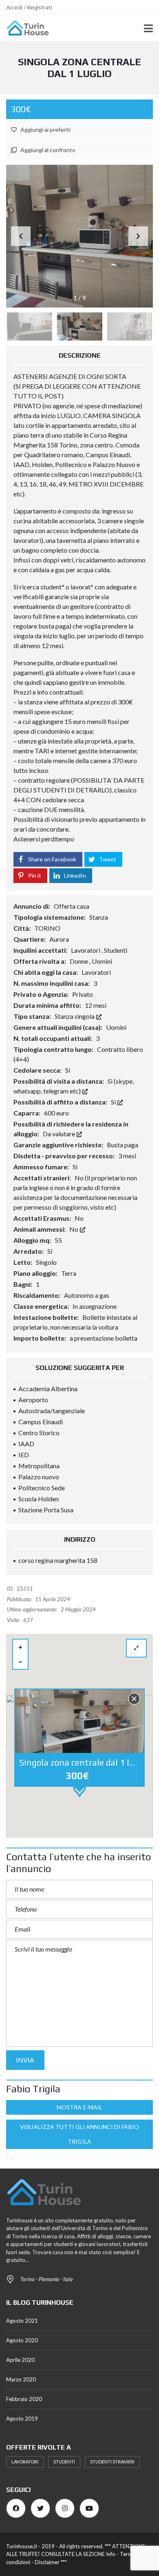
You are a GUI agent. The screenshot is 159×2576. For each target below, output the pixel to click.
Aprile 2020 (20, 2360)
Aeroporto (33, 1400)
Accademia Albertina (48, 1389)
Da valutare (60, 1134)
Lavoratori (25, 2462)
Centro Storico (39, 1433)
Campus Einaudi (41, 1422)
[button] (138, 236)
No (74, 1229)
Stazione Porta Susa (46, 1510)
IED (24, 1455)
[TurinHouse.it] (25, 28)
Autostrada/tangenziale (52, 1411)
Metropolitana (39, 1466)
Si (114, 1102)
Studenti (64, 2462)
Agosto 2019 (22, 2419)
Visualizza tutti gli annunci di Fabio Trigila (79, 2134)
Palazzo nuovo (39, 1477)
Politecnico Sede (42, 1488)
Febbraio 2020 (24, 2399)
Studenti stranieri (112, 2462)
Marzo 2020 (21, 2379)
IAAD (26, 1444)
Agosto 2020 (22, 2340)
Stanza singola (75, 1016)
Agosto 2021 (22, 2321)
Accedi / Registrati (29, 7)
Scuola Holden (39, 1499)
